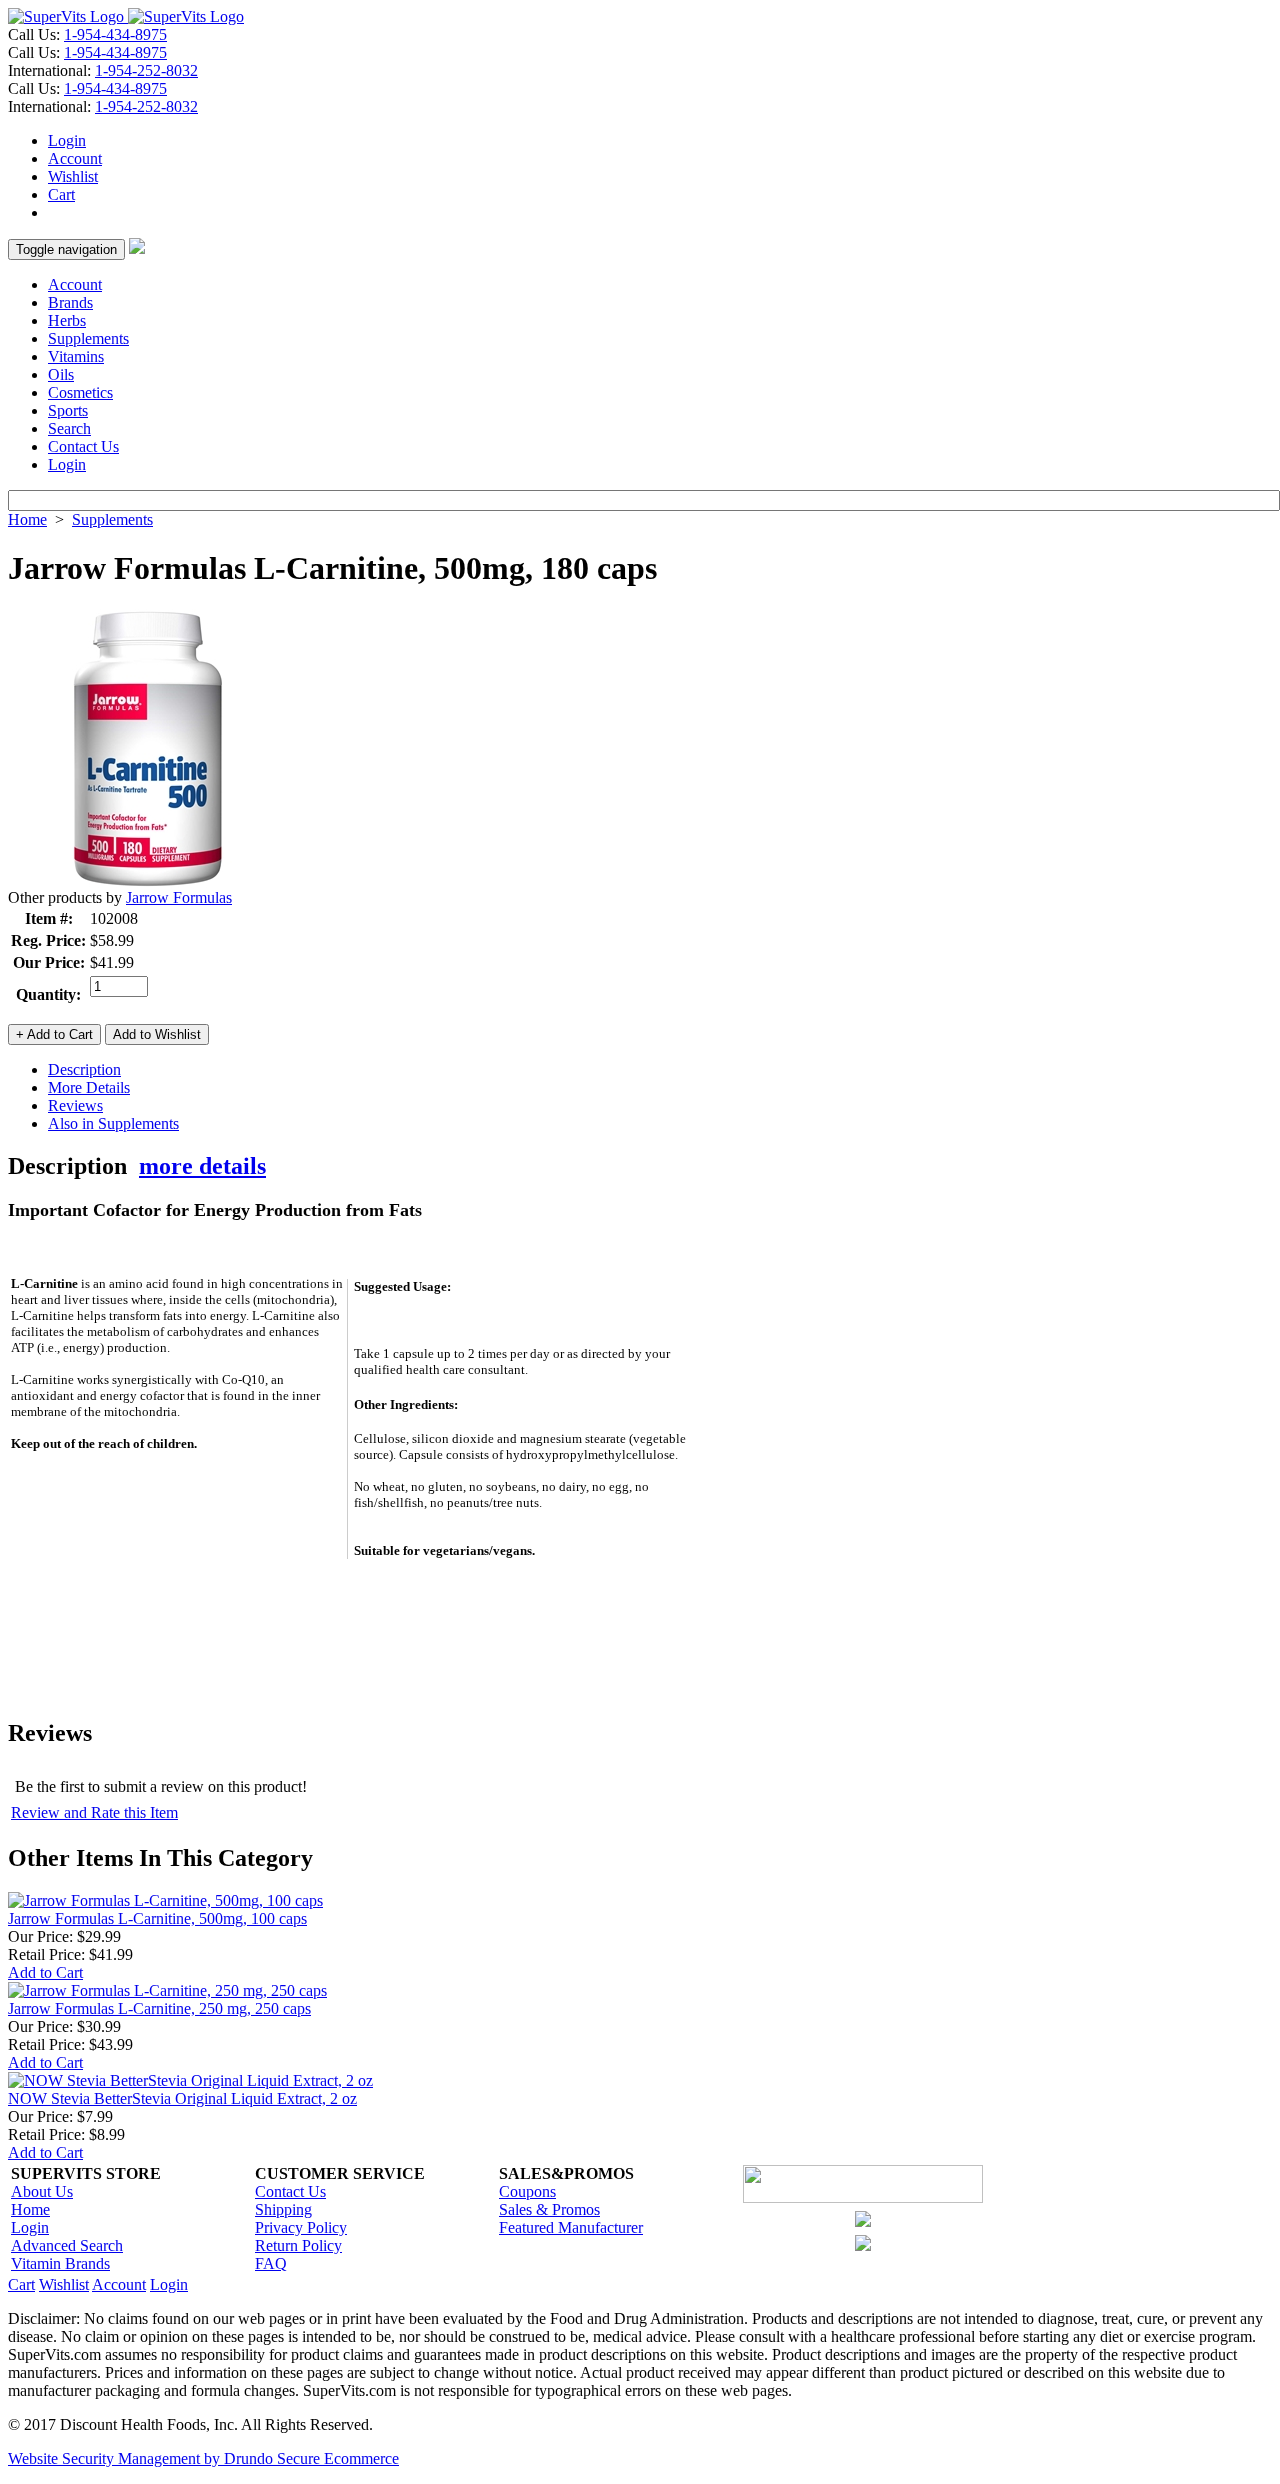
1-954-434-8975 (115, 34)
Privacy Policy (301, 2227)
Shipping (283, 2209)
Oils (61, 374)
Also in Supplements (113, 1123)
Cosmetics (80, 392)
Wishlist (73, 176)
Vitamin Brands (60, 2263)
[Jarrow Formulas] (148, 883)
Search (69, 428)
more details (202, 1166)
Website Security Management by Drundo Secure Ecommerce (203, 2458)
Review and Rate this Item (94, 1812)
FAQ (271, 2263)
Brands (70, 302)
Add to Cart (45, 1972)
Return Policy (298, 2245)
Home (27, 519)
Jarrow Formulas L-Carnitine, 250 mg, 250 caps (159, 2008)
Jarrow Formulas (179, 897)
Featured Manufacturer (571, 2227)
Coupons (527, 2191)
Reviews (75, 1105)
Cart (61, 194)
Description (84, 1069)
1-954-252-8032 (146, 70)
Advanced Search (67, 2245)
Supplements (88, 338)
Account (75, 158)
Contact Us (83, 446)
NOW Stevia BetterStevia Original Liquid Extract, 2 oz (182, 2098)
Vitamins (76, 356)
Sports (68, 410)
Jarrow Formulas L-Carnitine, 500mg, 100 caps (157, 1918)
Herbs (67, 320)
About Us (42, 2191)
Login (67, 140)
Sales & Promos (549, 2209)
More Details (89, 1087)
